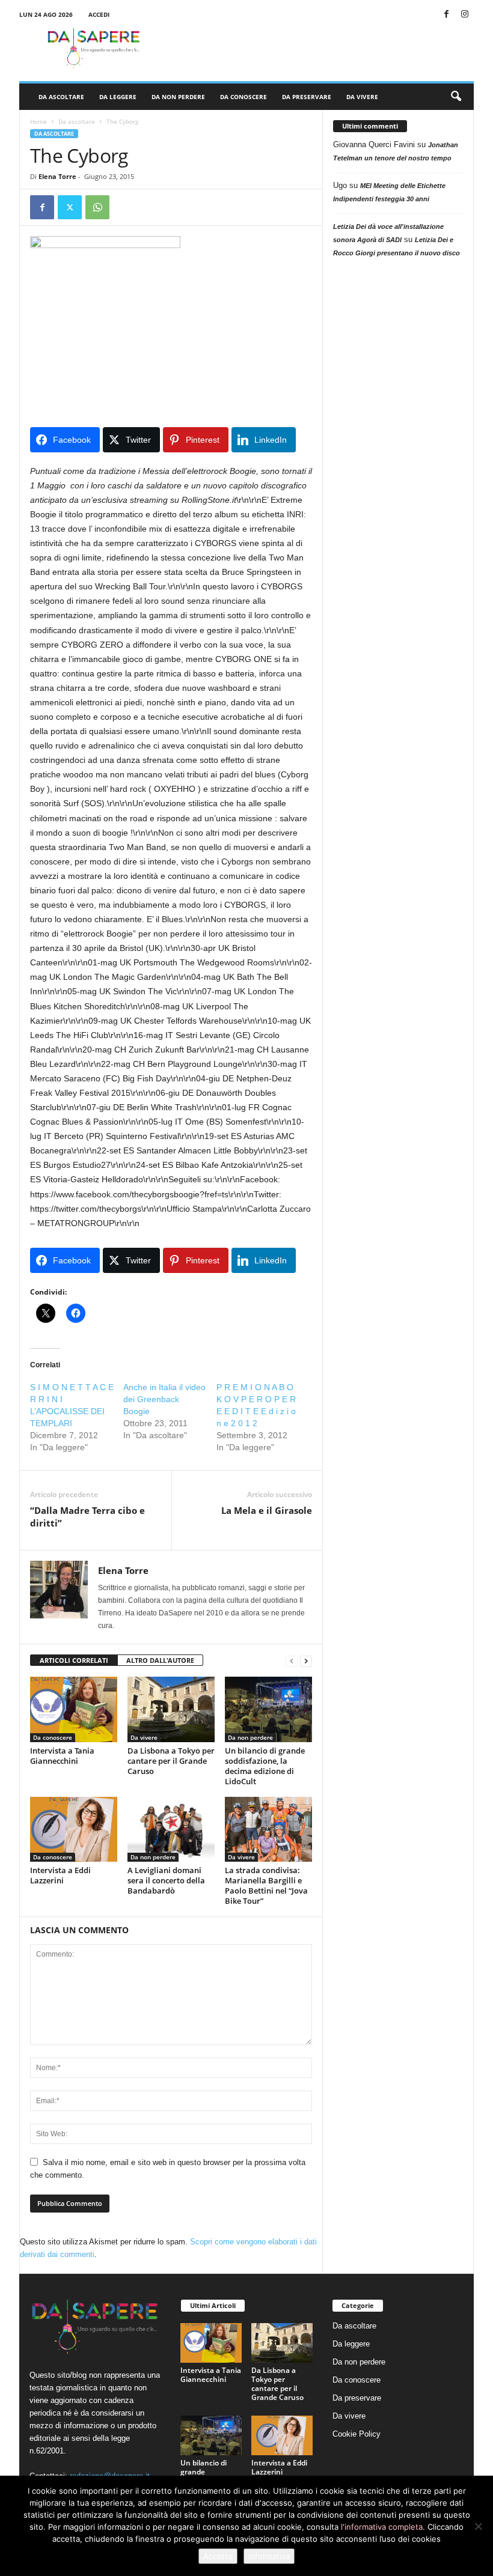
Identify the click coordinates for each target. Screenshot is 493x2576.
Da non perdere (178, 97)
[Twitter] (70, 207)
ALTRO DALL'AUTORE (160, 1660)
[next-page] (306, 1661)
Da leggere (118, 97)
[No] (478, 2526)
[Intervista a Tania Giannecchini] (74, 1709)
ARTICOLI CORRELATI (74, 1660)
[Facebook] (446, 15)
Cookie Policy (357, 2434)
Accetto (218, 2556)
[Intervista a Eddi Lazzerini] (74, 1829)
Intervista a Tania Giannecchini (62, 1756)
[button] (456, 97)
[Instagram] (465, 15)
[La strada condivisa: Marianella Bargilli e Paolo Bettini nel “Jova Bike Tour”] (268, 1829)
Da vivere (362, 97)
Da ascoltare (61, 97)
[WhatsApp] (97, 207)
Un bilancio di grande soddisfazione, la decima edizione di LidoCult (265, 1766)
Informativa (269, 2556)
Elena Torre (57, 176)
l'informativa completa (382, 2527)
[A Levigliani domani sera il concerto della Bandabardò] (171, 1829)
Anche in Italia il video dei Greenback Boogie (164, 1399)
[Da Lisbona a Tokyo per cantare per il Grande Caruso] (171, 1709)
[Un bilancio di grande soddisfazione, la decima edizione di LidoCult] (268, 1709)
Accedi (99, 14)
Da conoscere (243, 97)
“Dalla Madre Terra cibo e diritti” (87, 1517)
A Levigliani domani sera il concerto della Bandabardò (166, 1880)
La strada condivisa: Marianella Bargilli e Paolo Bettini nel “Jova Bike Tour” (266, 1885)
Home (38, 121)
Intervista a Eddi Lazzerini (60, 1875)
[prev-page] (292, 1661)
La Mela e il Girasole (267, 1510)
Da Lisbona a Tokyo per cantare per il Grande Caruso (171, 1761)
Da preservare (307, 97)
